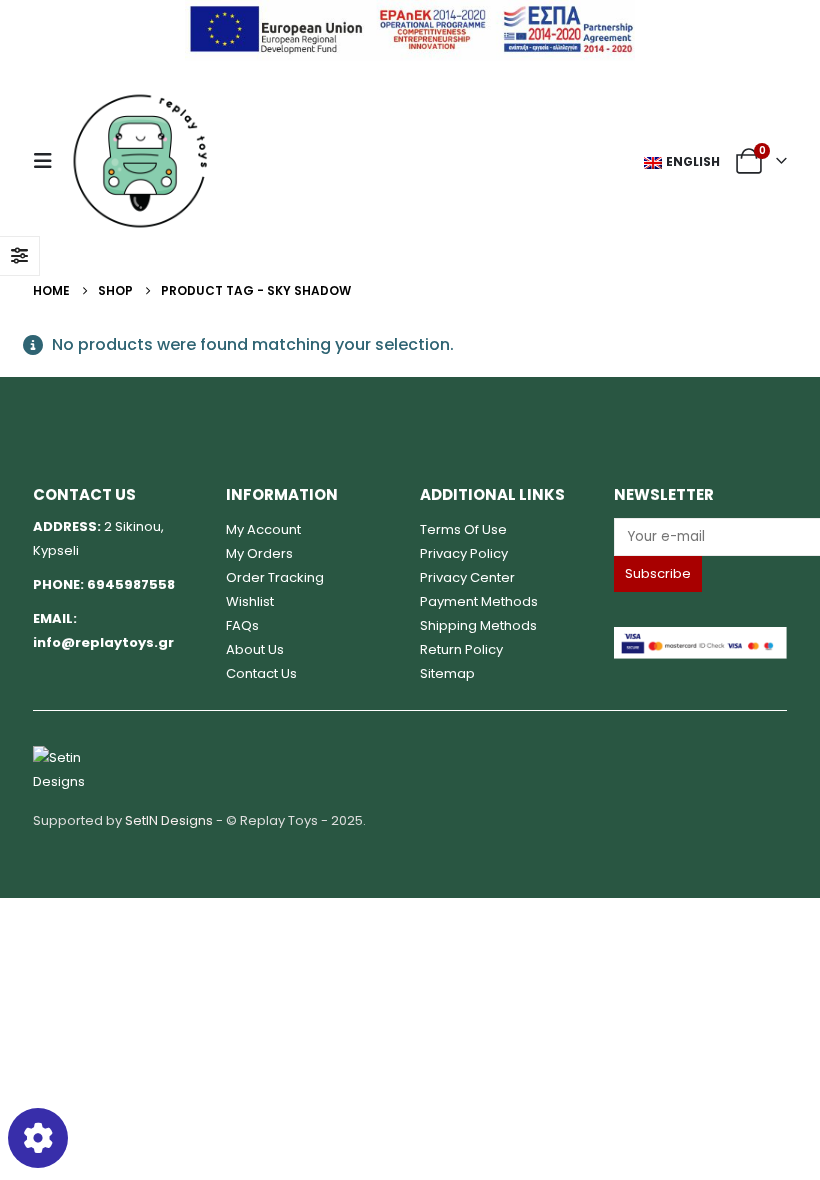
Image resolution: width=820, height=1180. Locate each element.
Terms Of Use (463, 529)
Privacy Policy (464, 553)
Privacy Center (467, 577)
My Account (263, 529)
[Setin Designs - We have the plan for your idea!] (73, 769)
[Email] (701, 536)
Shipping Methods (478, 625)
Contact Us (261, 673)
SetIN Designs (169, 820)
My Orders (259, 553)
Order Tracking (275, 577)
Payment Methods (479, 601)
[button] (49, 161)
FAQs (242, 625)
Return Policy (461, 649)
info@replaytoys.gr (103, 642)
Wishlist (250, 601)
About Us (255, 649)
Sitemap (447, 673)
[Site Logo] (140, 161)
